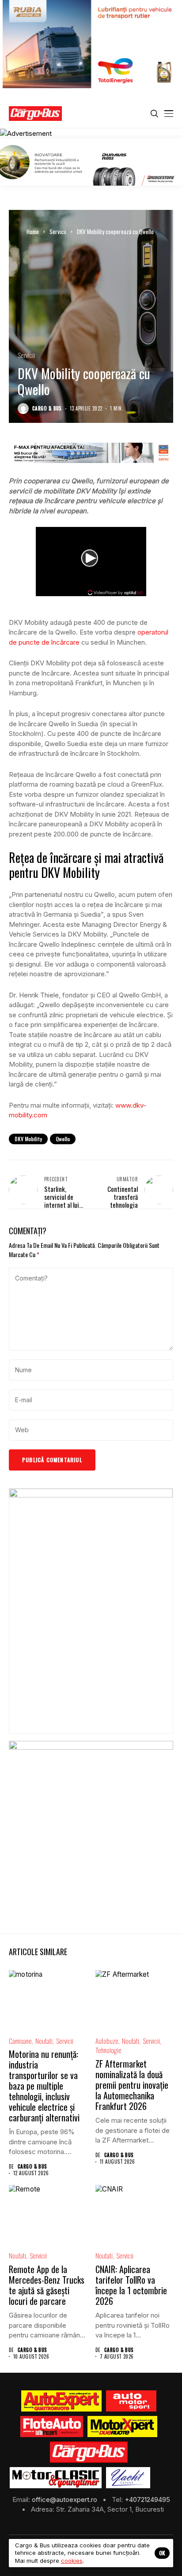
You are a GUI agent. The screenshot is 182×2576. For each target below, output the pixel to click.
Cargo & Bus (47, 409)
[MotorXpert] (122, 2427)
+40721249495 (147, 2499)
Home (33, 231)
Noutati (44, 2041)
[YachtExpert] (128, 2478)
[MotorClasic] (56, 2478)
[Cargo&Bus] (89, 2452)
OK (162, 2553)
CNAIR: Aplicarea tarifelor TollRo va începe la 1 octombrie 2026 (131, 2285)
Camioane (20, 2041)
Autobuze (107, 2041)
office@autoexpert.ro (65, 2499)
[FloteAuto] (52, 2427)
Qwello (63, 1139)
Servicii (58, 231)
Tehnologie (108, 2050)
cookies (72, 2561)
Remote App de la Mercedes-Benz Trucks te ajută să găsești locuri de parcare (47, 2285)
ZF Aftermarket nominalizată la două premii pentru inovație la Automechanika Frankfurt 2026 (132, 2085)
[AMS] (131, 2401)
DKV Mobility (28, 1139)
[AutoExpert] (61, 2401)
